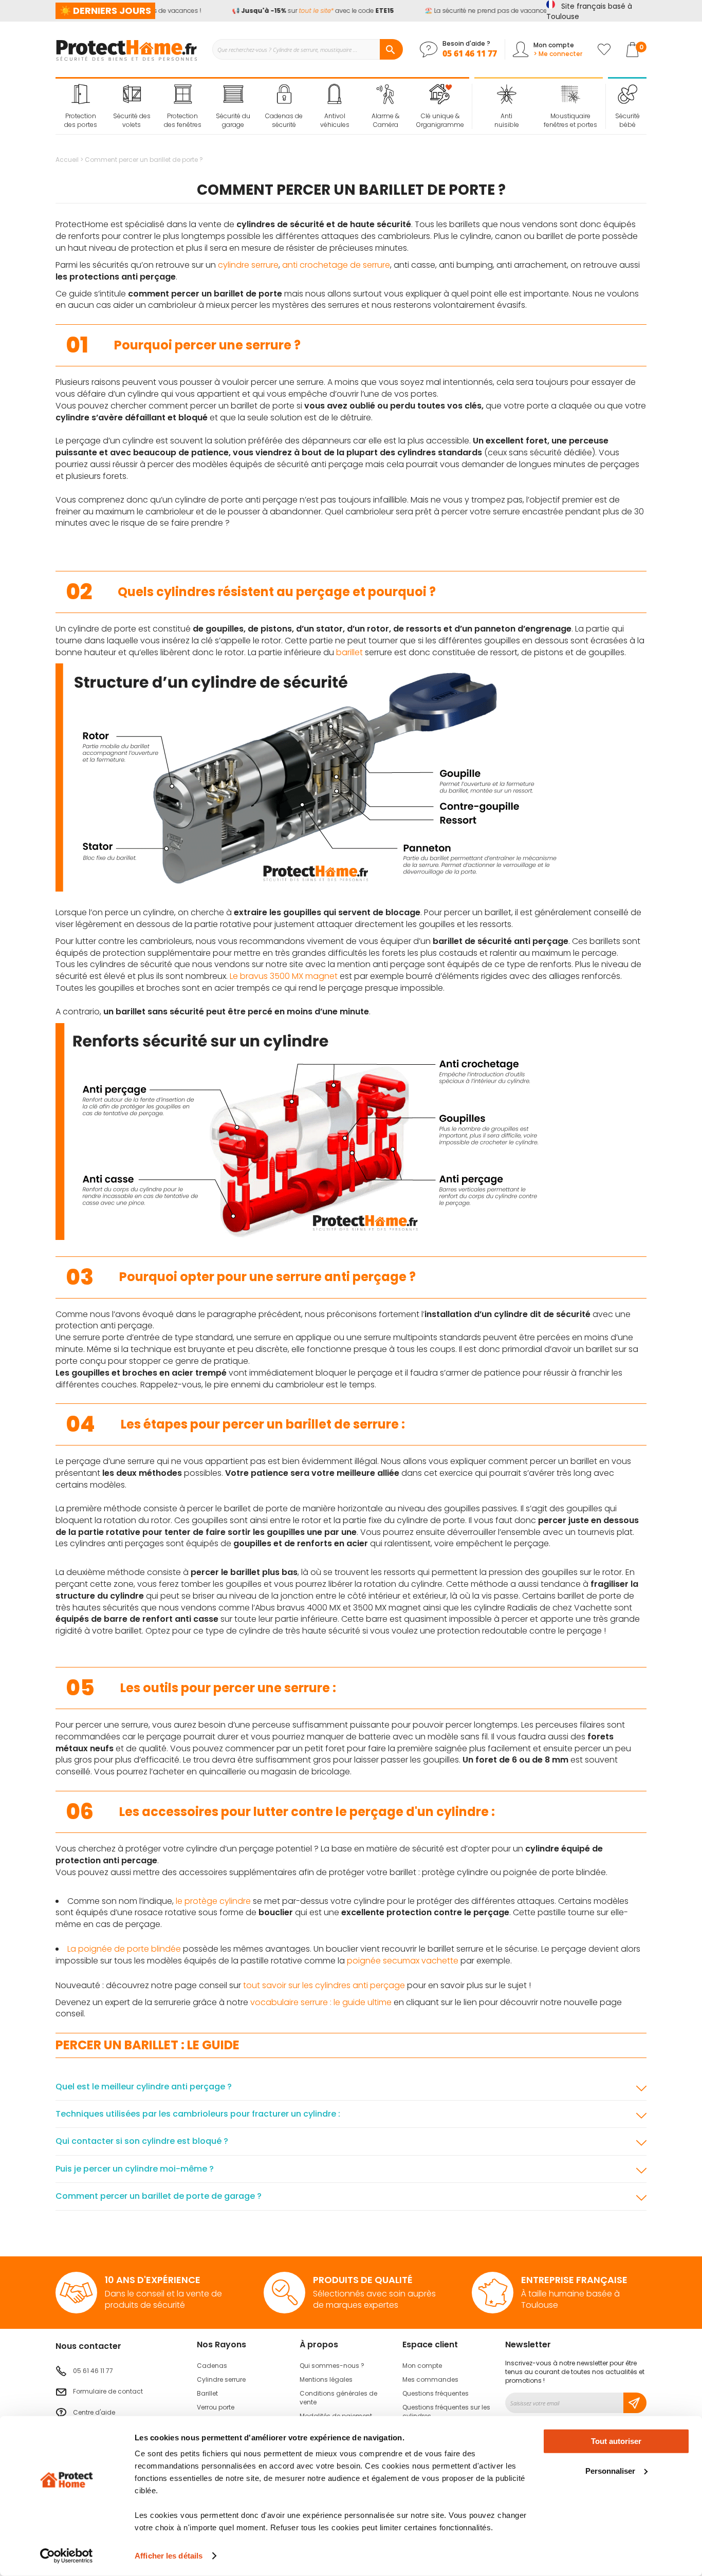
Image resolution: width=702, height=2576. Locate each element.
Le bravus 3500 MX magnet (284, 976)
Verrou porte (216, 2407)
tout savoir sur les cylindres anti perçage (324, 1985)
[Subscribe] (635, 2403)
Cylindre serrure (221, 2379)
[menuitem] (81, 106)
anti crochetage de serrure (336, 265)
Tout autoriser (616, 2441)
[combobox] (307, 49)
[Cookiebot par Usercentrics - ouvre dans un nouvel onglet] (67, 2556)
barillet (349, 652)
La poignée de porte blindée (124, 1949)
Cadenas (212, 2366)
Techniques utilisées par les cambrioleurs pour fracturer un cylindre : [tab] (198, 2114)
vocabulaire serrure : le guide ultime (321, 2002)
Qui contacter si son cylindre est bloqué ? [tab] (142, 2141)
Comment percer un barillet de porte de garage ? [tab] (159, 2196)
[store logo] (126, 49)
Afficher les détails (169, 2556)
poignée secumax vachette (403, 1961)
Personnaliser (610, 2470)
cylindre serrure (248, 265)
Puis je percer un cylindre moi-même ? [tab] (135, 2169)
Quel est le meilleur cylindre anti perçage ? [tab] (144, 2087)
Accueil (68, 160)
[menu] (263, 106)
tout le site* (304, 11)
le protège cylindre (213, 1901)
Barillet (207, 2393)
